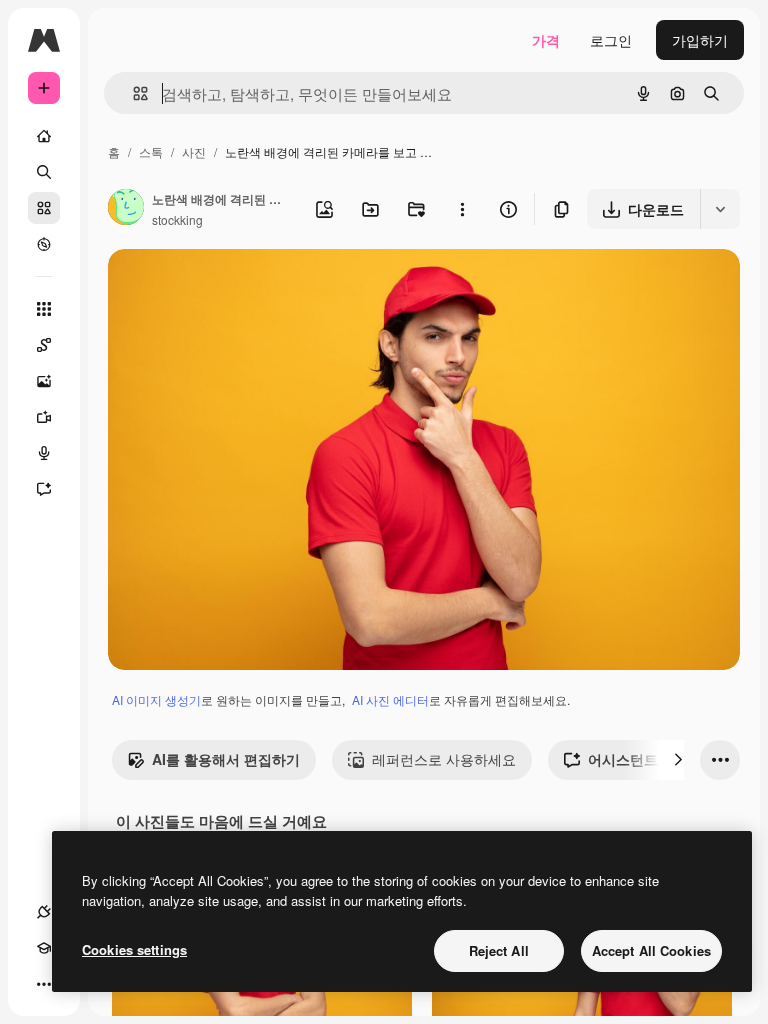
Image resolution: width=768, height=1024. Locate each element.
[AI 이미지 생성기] (44, 381)
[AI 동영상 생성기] (44, 417)
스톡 (151, 151)
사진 (194, 151)
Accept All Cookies (651, 950)
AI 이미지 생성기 (156, 699)
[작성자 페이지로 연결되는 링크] (126, 209)
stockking (177, 219)
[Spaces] (44, 345)
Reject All (499, 950)
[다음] (678, 760)
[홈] (44, 136)
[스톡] (44, 208)
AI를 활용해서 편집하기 (226, 759)
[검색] (44, 172)
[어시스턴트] (44, 489)
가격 (546, 40)
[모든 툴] (44, 309)
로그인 (611, 40)
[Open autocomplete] (132, 93)
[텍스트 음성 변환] (44, 453)
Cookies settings (134, 949)
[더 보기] (44, 984)
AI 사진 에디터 (390, 699)
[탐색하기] (44, 244)
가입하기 (700, 40)
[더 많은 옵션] (462, 209)
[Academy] (44, 948)
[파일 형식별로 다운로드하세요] (720, 209)
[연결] (44, 912)
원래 (223, 287)
